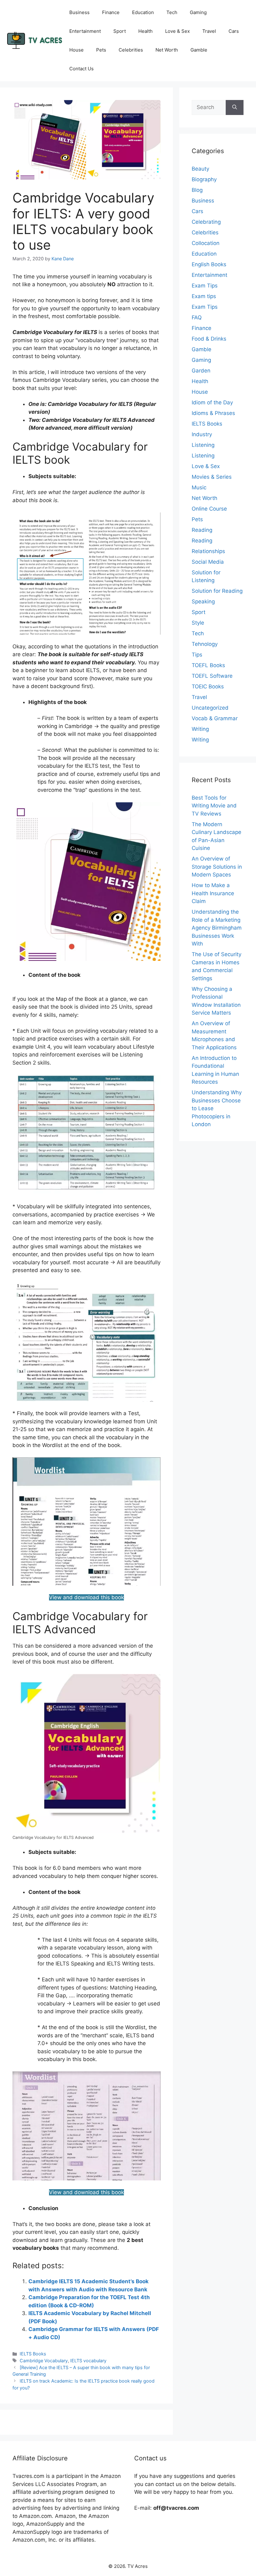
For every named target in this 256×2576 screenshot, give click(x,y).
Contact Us (81, 69)
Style (198, 623)
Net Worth (167, 50)
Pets (101, 50)
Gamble (199, 50)
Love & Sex (177, 31)
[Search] (235, 107)
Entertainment (85, 31)
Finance (111, 12)
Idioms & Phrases (213, 413)
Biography (204, 179)
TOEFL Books (208, 665)
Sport (120, 31)
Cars (234, 31)
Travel (209, 31)
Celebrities (131, 50)
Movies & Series (212, 477)
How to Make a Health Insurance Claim (213, 893)
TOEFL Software (212, 676)
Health (145, 31)
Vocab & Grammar (215, 718)
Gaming (198, 12)
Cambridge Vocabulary (44, 2361)
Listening (203, 445)
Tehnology (205, 644)
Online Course (209, 509)
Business (79, 12)
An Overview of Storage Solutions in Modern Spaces (217, 867)
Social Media (208, 562)
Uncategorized (210, 708)
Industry (202, 434)
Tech (172, 12)
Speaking (203, 602)
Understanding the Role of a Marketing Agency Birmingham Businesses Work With (217, 928)
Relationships (208, 551)
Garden (201, 371)
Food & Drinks (209, 339)
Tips (197, 655)
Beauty (200, 169)
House (76, 50)
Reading (202, 530)
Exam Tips (205, 286)
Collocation (206, 243)
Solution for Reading (217, 591)
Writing (200, 729)
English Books (209, 264)
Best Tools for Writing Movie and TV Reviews (214, 806)
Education (143, 12)
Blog (197, 190)
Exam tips (204, 296)
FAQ (197, 317)
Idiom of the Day (212, 402)
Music (199, 487)
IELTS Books (33, 2354)
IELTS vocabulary (88, 2361)
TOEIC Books (208, 686)
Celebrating (206, 222)
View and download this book (86, 1597)
